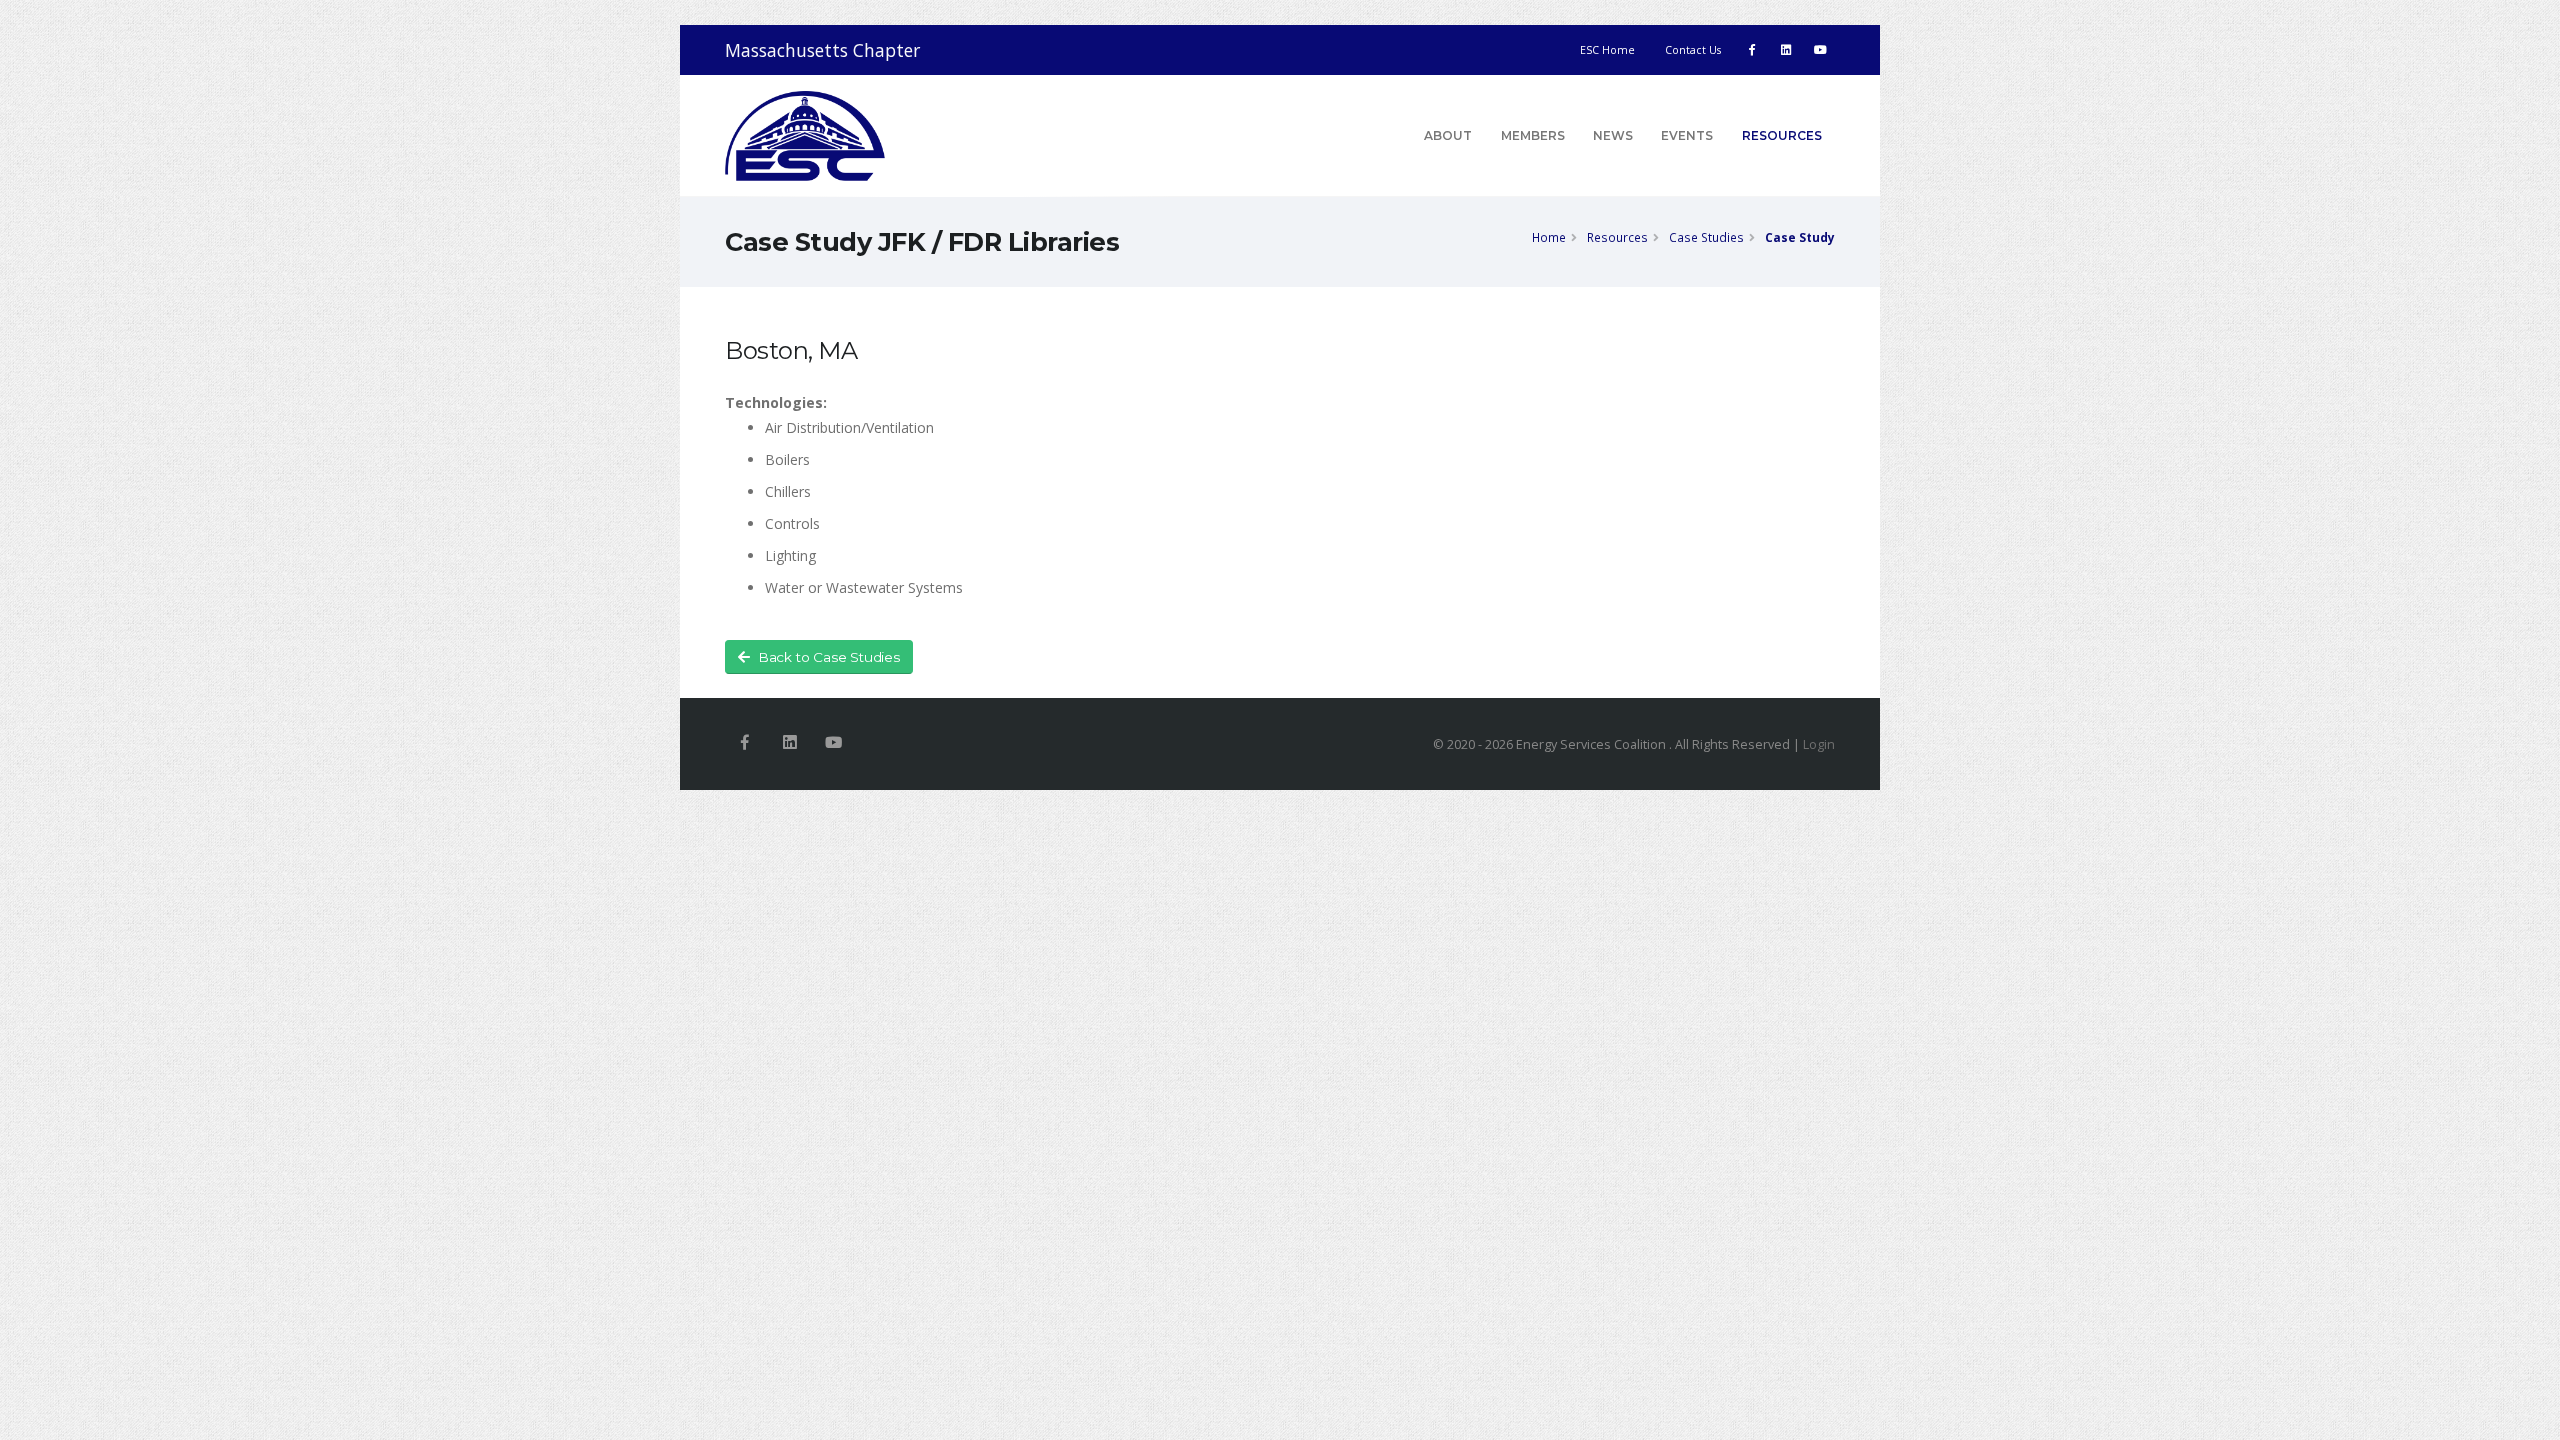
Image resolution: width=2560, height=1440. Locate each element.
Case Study (1800, 237)
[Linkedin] (789, 743)
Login (1819, 744)
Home (1549, 237)
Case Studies (1706, 237)
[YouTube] (1820, 50)
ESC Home (1607, 50)
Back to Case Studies (829, 657)
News (1613, 135)
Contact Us (1693, 50)
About (1448, 135)
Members (1533, 135)
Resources (1782, 135)
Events (1687, 135)
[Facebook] (1752, 50)
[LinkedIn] (1786, 50)
